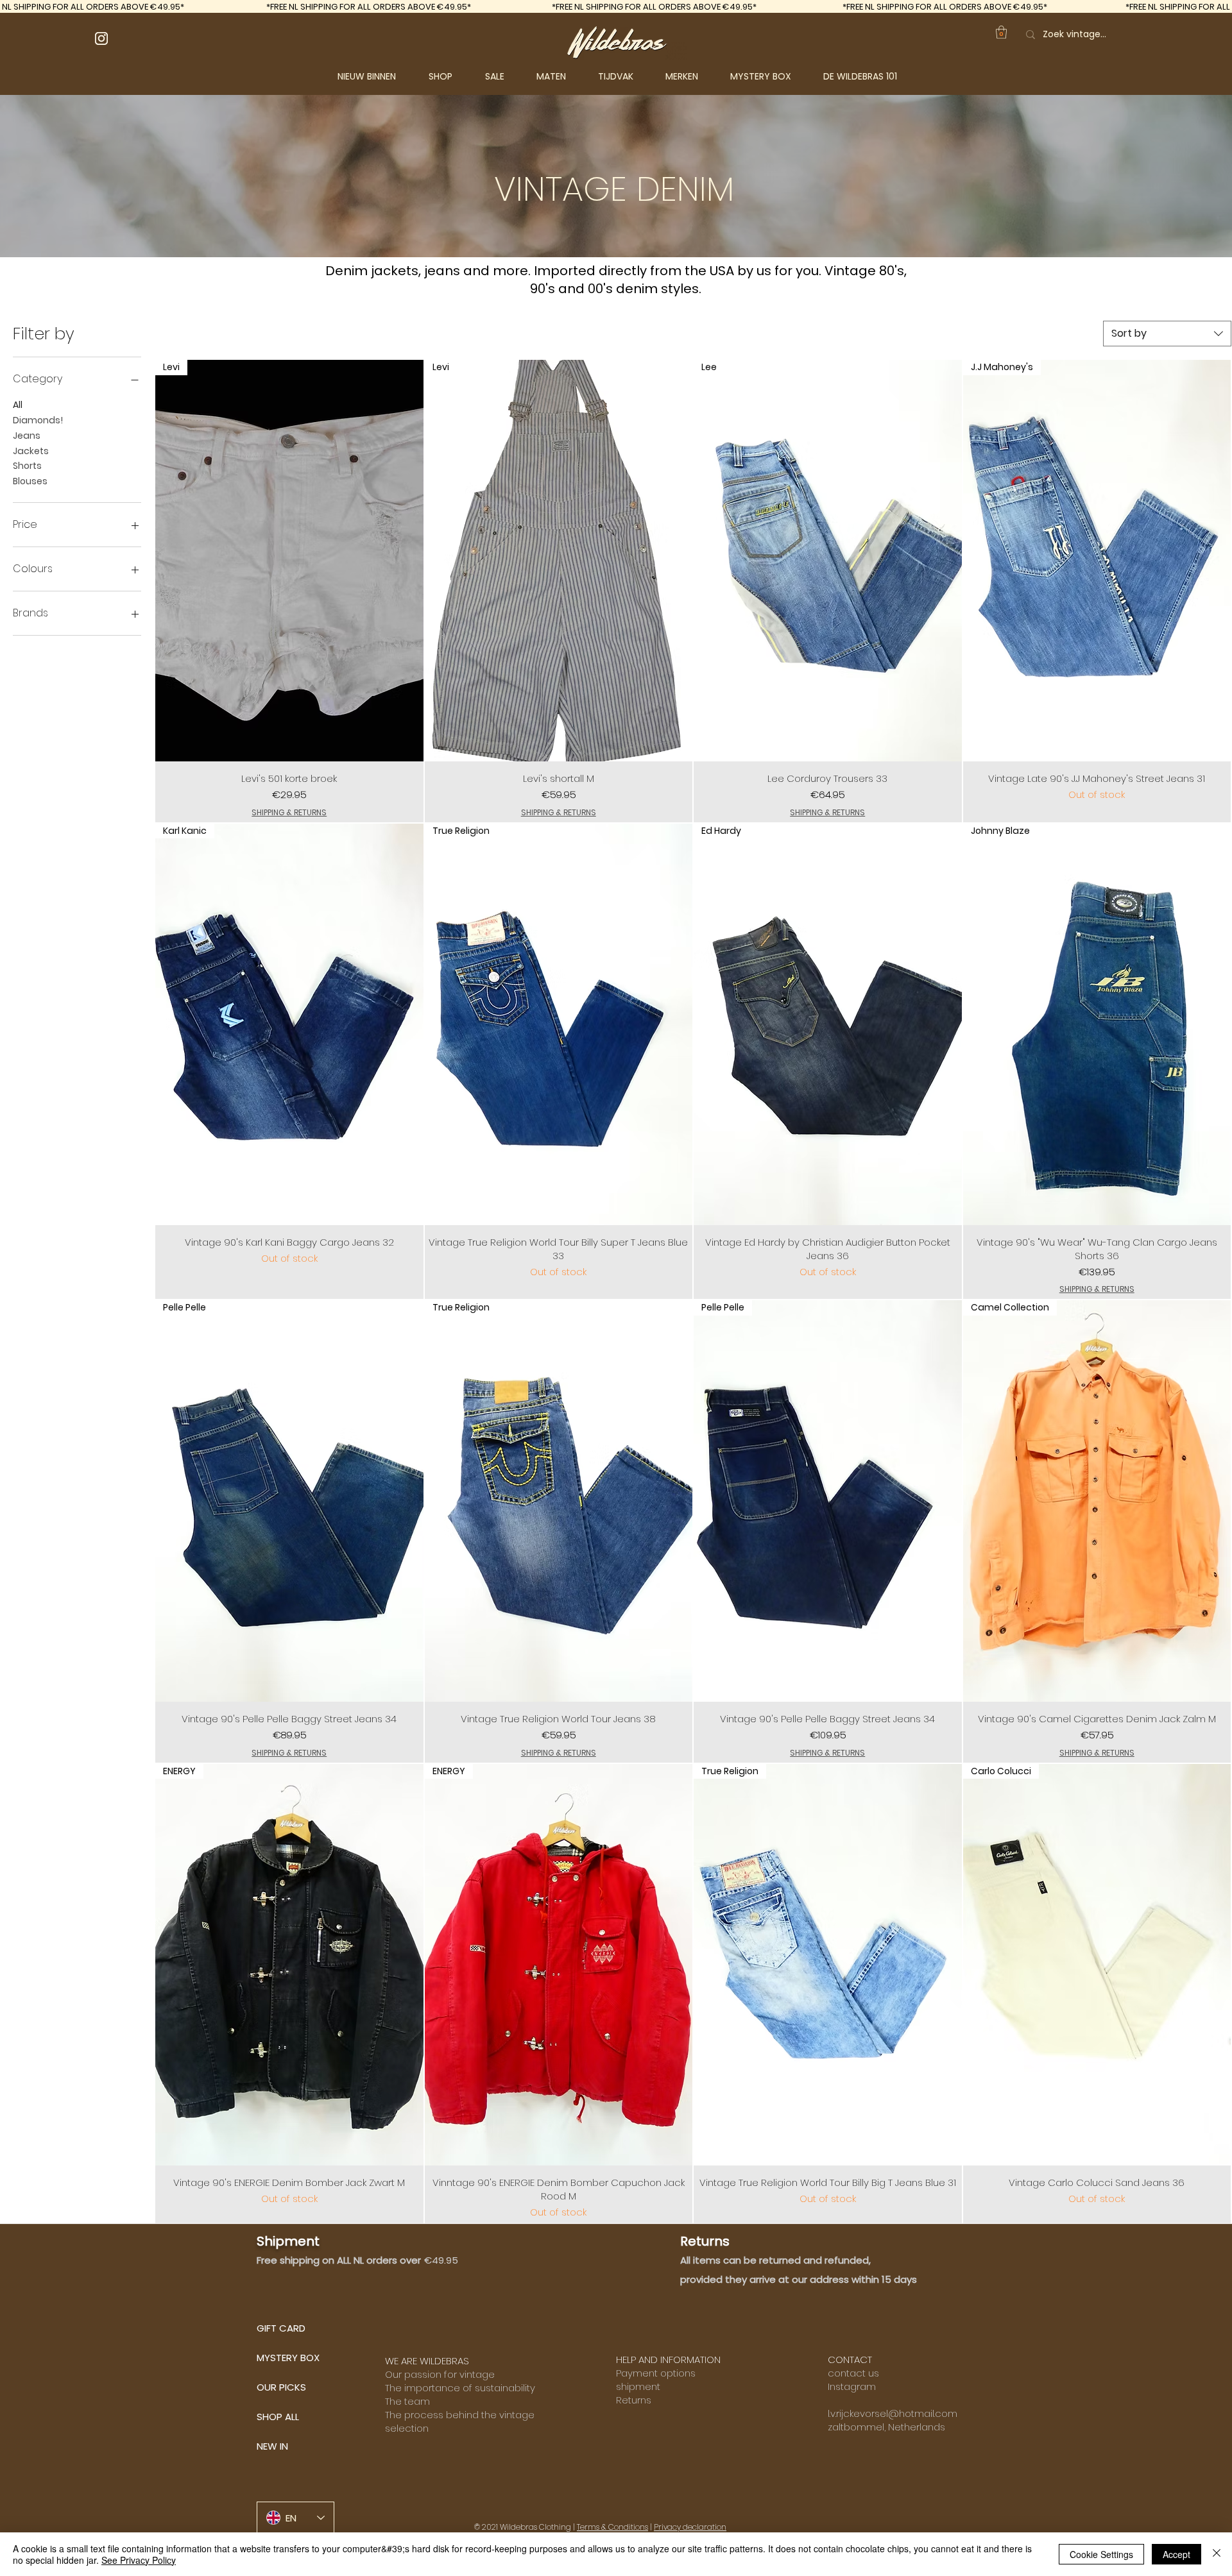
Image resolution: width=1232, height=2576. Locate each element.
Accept (1176, 2554)
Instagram (852, 2386)
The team (407, 2401)
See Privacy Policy (139, 2560)
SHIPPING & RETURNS (289, 813)
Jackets (31, 451)
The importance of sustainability (460, 2388)
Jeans (27, 436)
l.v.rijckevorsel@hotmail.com (893, 2413)
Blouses (30, 481)
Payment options (656, 2373)
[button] (450, 76)
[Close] (1217, 2554)
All (18, 405)
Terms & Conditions (612, 2527)
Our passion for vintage (440, 2374)
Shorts (27, 466)
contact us (853, 2373)
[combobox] (1167, 334)
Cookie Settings (1101, 2554)
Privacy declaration (690, 2527)
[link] (1001, 32)
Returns (634, 2400)
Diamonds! (38, 420)
